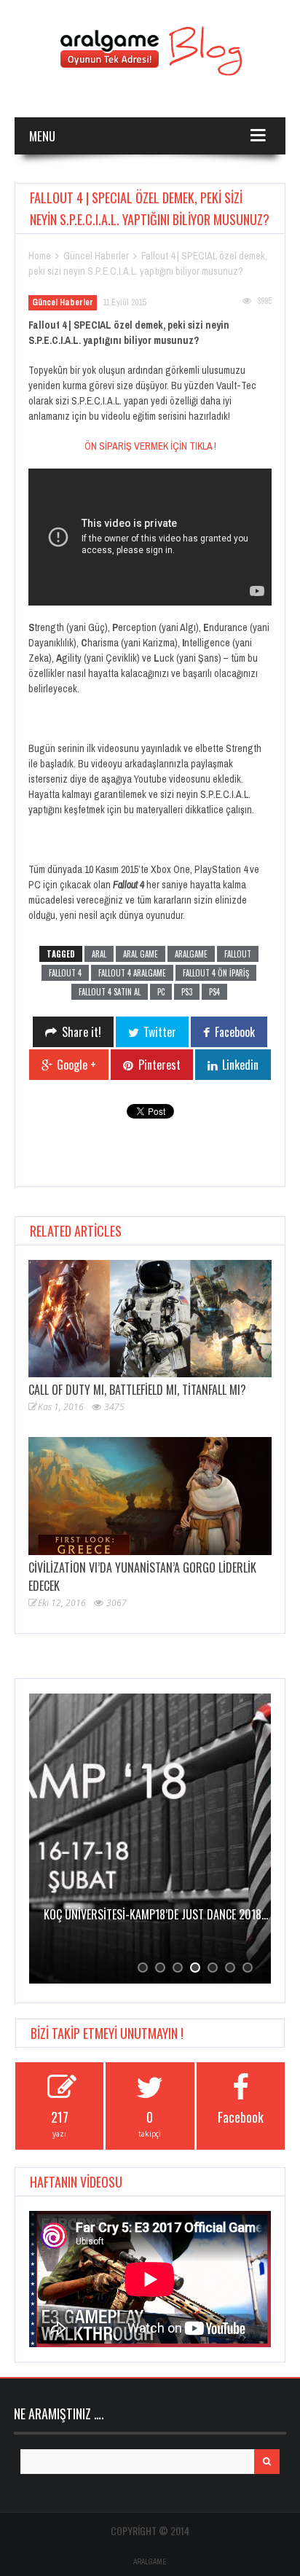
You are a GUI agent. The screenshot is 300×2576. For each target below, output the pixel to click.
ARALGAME (150, 2562)
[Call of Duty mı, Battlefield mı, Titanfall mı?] (150, 1319)
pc (161, 992)
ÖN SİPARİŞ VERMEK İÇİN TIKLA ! (150, 446)
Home (40, 256)
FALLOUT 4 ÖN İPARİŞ (216, 973)
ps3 (187, 992)
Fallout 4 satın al (110, 992)
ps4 (214, 992)
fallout (238, 954)
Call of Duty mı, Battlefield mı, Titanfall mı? (137, 1390)
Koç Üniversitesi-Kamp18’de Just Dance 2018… (133, 1914)
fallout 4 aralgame (132, 973)
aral (99, 954)
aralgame (191, 954)
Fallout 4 (65, 973)
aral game (141, 954)
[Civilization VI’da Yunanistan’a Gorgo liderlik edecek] (150, 1496)
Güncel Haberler (96, 256)
